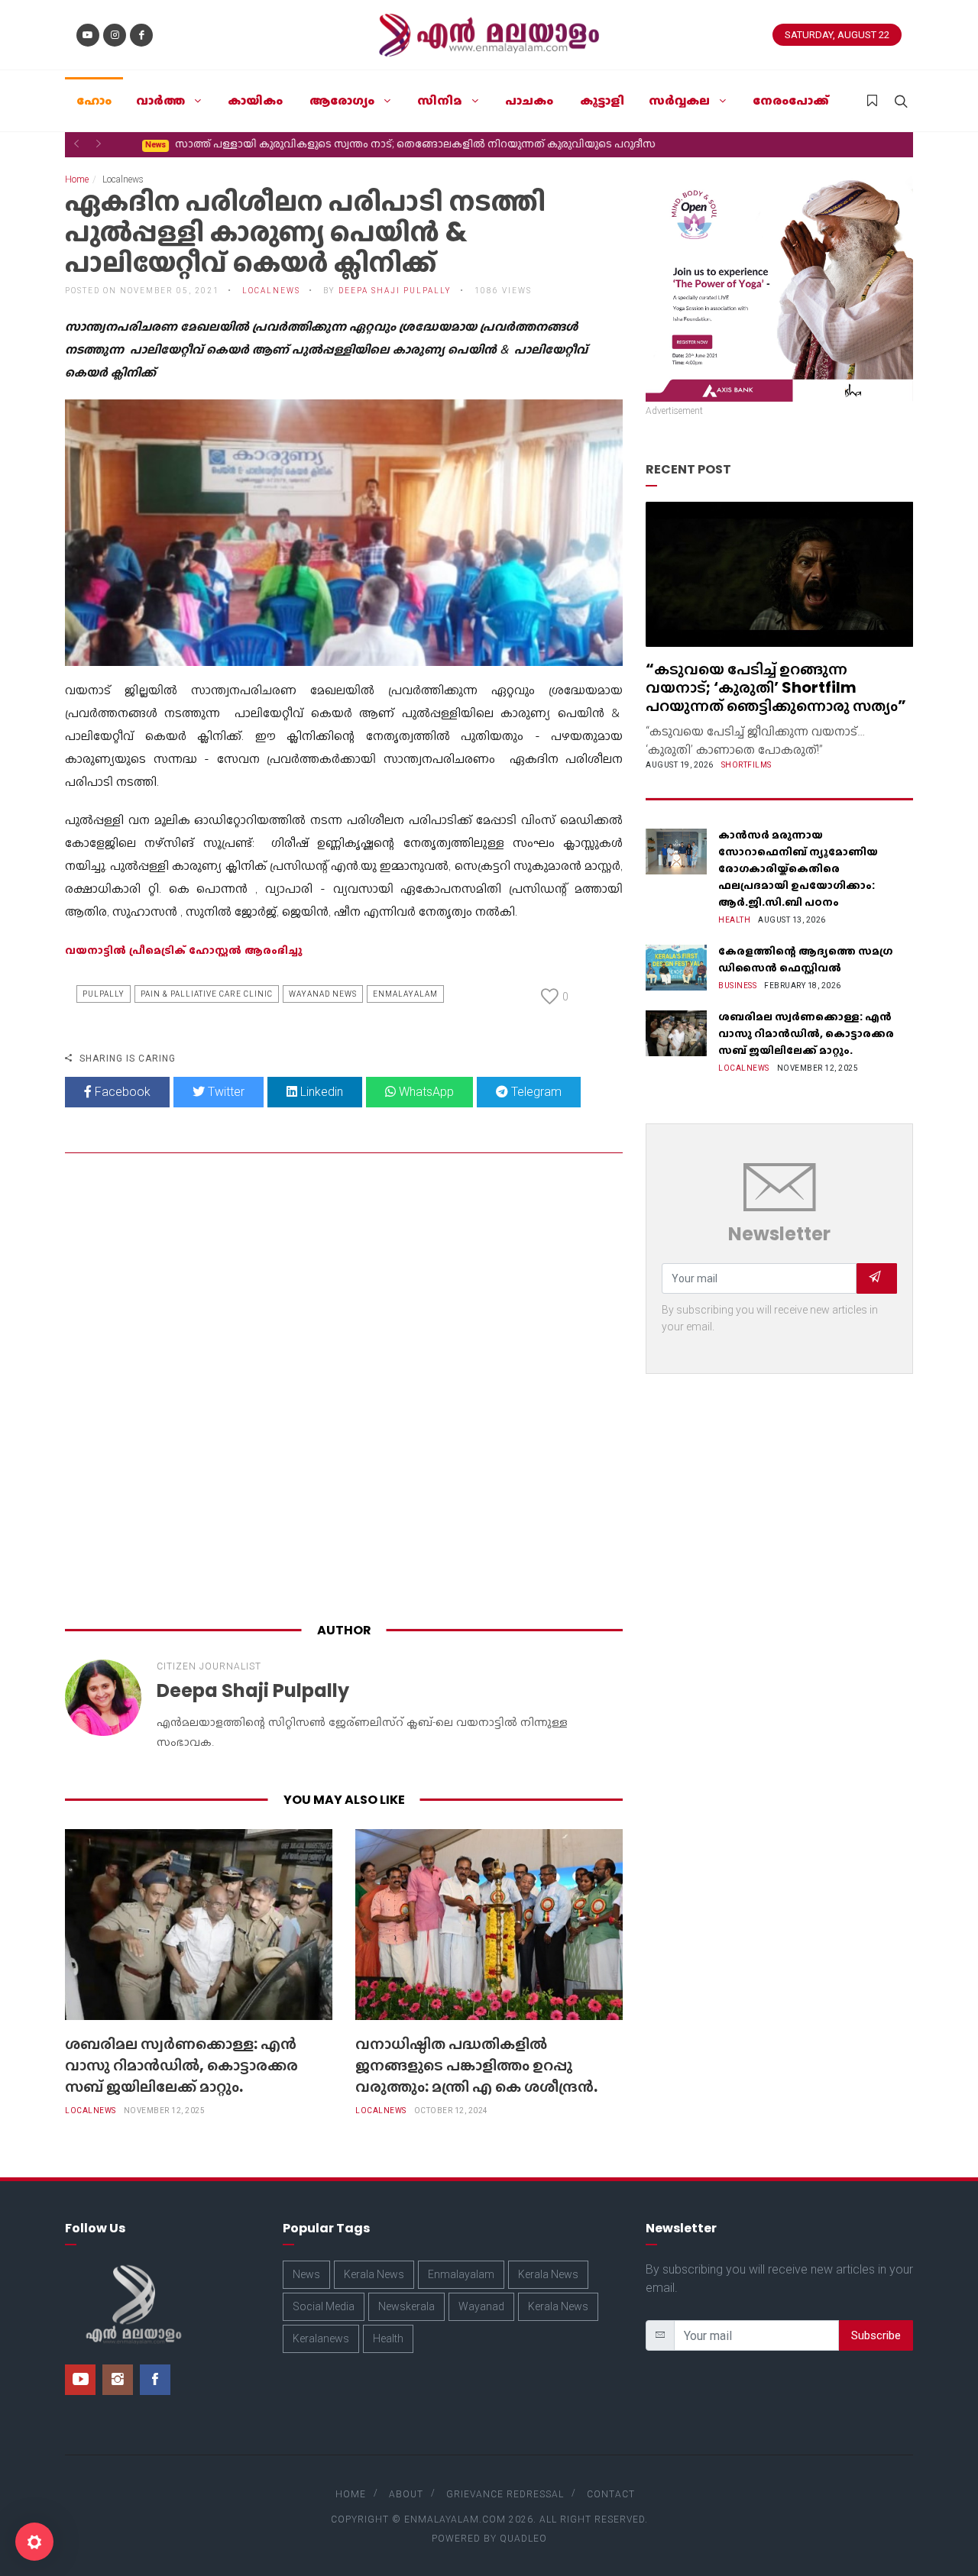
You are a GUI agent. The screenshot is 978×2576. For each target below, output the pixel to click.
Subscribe (876, 2335)
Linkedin (320, 1092)
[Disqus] (344, 1391)
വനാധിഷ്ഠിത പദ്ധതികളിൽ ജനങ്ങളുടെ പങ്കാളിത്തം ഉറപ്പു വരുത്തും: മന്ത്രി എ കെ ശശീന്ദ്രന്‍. (476, 2065)
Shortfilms (746, 765)
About (406, 2494)
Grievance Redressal (505, 2494)
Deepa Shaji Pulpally (395, 291)
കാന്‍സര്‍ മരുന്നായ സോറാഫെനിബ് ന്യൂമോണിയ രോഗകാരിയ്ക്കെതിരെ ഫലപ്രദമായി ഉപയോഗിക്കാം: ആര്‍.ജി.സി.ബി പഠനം (798, 868)
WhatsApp (425, 1092)
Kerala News (374, 2274)
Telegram (535, 1092)
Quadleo (523, 2539)
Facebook (121, 1092)
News (306, 2274)
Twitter (225, 1092)
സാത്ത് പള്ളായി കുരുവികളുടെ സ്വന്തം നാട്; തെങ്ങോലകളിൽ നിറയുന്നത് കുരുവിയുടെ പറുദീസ (380, 144)
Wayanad (481, 2306)
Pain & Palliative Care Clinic (207, 994)
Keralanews (321, 2338)
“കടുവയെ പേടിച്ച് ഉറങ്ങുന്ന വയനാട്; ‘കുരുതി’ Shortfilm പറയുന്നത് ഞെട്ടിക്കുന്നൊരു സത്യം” (776, 687)
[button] (76, 144)
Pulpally (104, 994)
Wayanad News (323, 994)
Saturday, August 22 (837, 35)
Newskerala (406, 2306)
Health (734, 920)
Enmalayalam (405, 994)
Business (737, 986)
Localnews (91, 2111)
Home (77, 179)
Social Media (324, 2306)
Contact (611, 2494)
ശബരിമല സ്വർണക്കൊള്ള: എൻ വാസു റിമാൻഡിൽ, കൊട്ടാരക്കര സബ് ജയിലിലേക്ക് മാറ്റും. (181, 2065)
